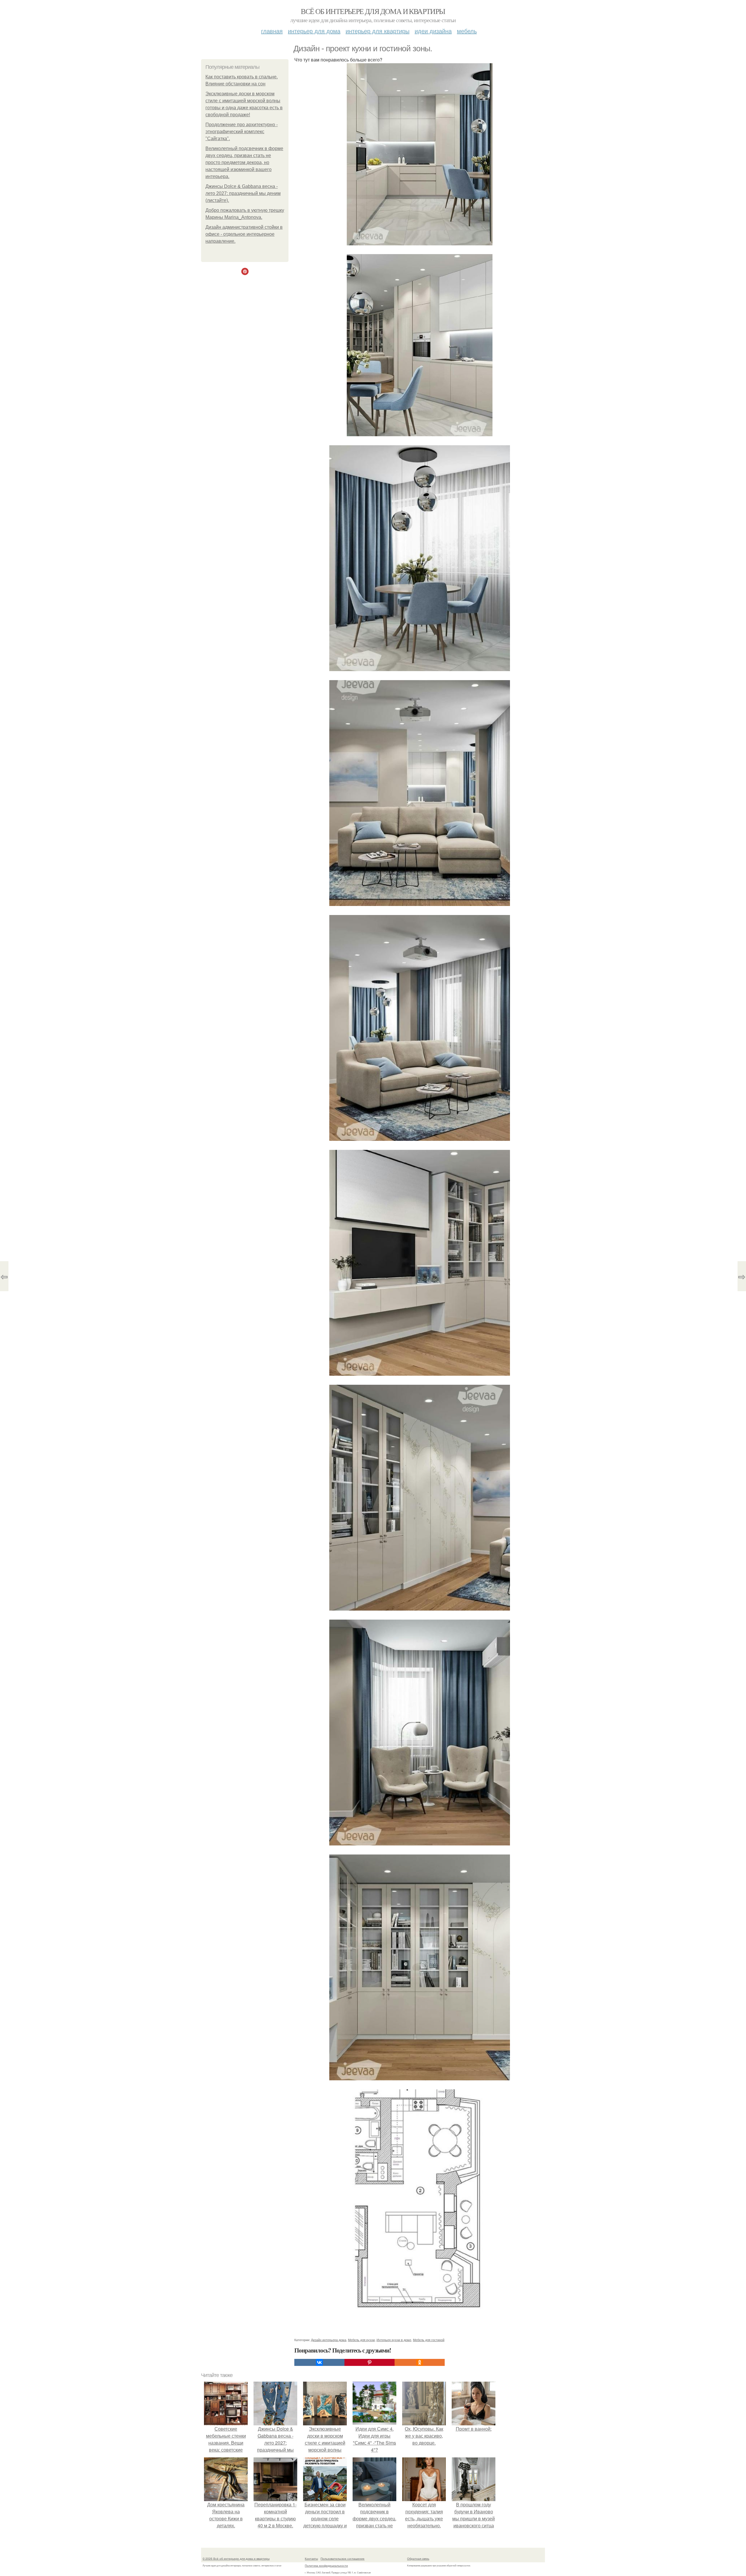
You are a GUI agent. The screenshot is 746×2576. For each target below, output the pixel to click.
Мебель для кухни (361, 2340)
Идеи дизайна (433, 31)
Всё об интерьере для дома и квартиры (373, 11)
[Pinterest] (370, 2362)
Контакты (311, 2559)
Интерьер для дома (314, 31)
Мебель (467, 31)
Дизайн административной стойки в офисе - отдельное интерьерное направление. (244, 234)
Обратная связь (418, 2559)
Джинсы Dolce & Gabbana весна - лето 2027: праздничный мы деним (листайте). (243, 193)
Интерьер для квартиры (378, 31)
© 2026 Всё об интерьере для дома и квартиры (236, 2559)
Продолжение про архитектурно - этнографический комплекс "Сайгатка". (242, 132)
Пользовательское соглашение (343, 2559)
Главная (272, 31)
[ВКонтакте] (319, 2362)
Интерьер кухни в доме (394, 2340)
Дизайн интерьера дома (329, 2340)
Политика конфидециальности (326, 2566)
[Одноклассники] (420, 2362)
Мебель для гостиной (429, 2340)
